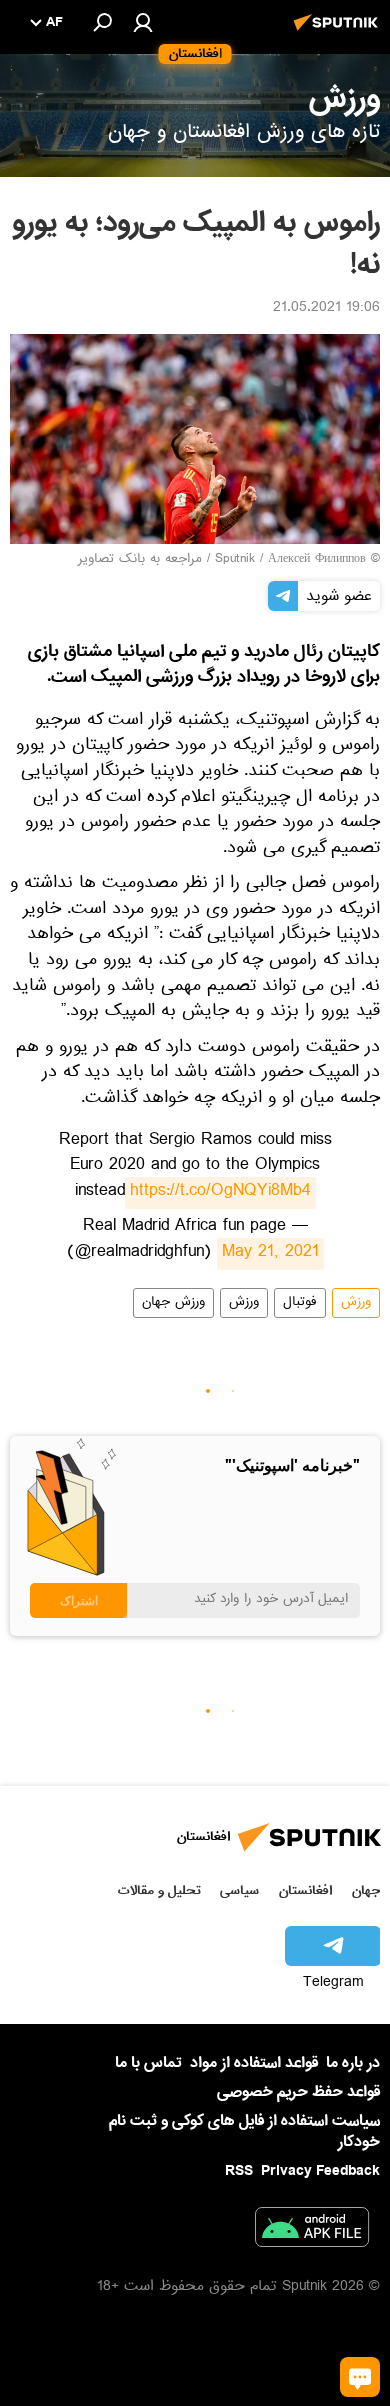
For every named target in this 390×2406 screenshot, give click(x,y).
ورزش (356, 1303)
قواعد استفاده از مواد (254, 2063)
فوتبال (300, 1303)
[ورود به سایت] (143, 22)
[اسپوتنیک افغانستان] (339, 33)
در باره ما (353, 2063)
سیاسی (239, 1890)
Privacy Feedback (320, 2171)
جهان (366, 1890)
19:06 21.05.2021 (326, 309)
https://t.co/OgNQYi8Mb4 (220, 1193)
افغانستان (305, 1890)
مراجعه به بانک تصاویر (140, 560)
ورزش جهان (173, 1303)
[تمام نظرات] (360, 2377)
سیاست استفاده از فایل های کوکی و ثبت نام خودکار (244, 2131)
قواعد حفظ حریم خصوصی (298, 2092)
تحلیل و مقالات (159, 1890)
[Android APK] (312, 2231)
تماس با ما (148, 2063)
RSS (239, 2171)
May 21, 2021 (270, 1254)
